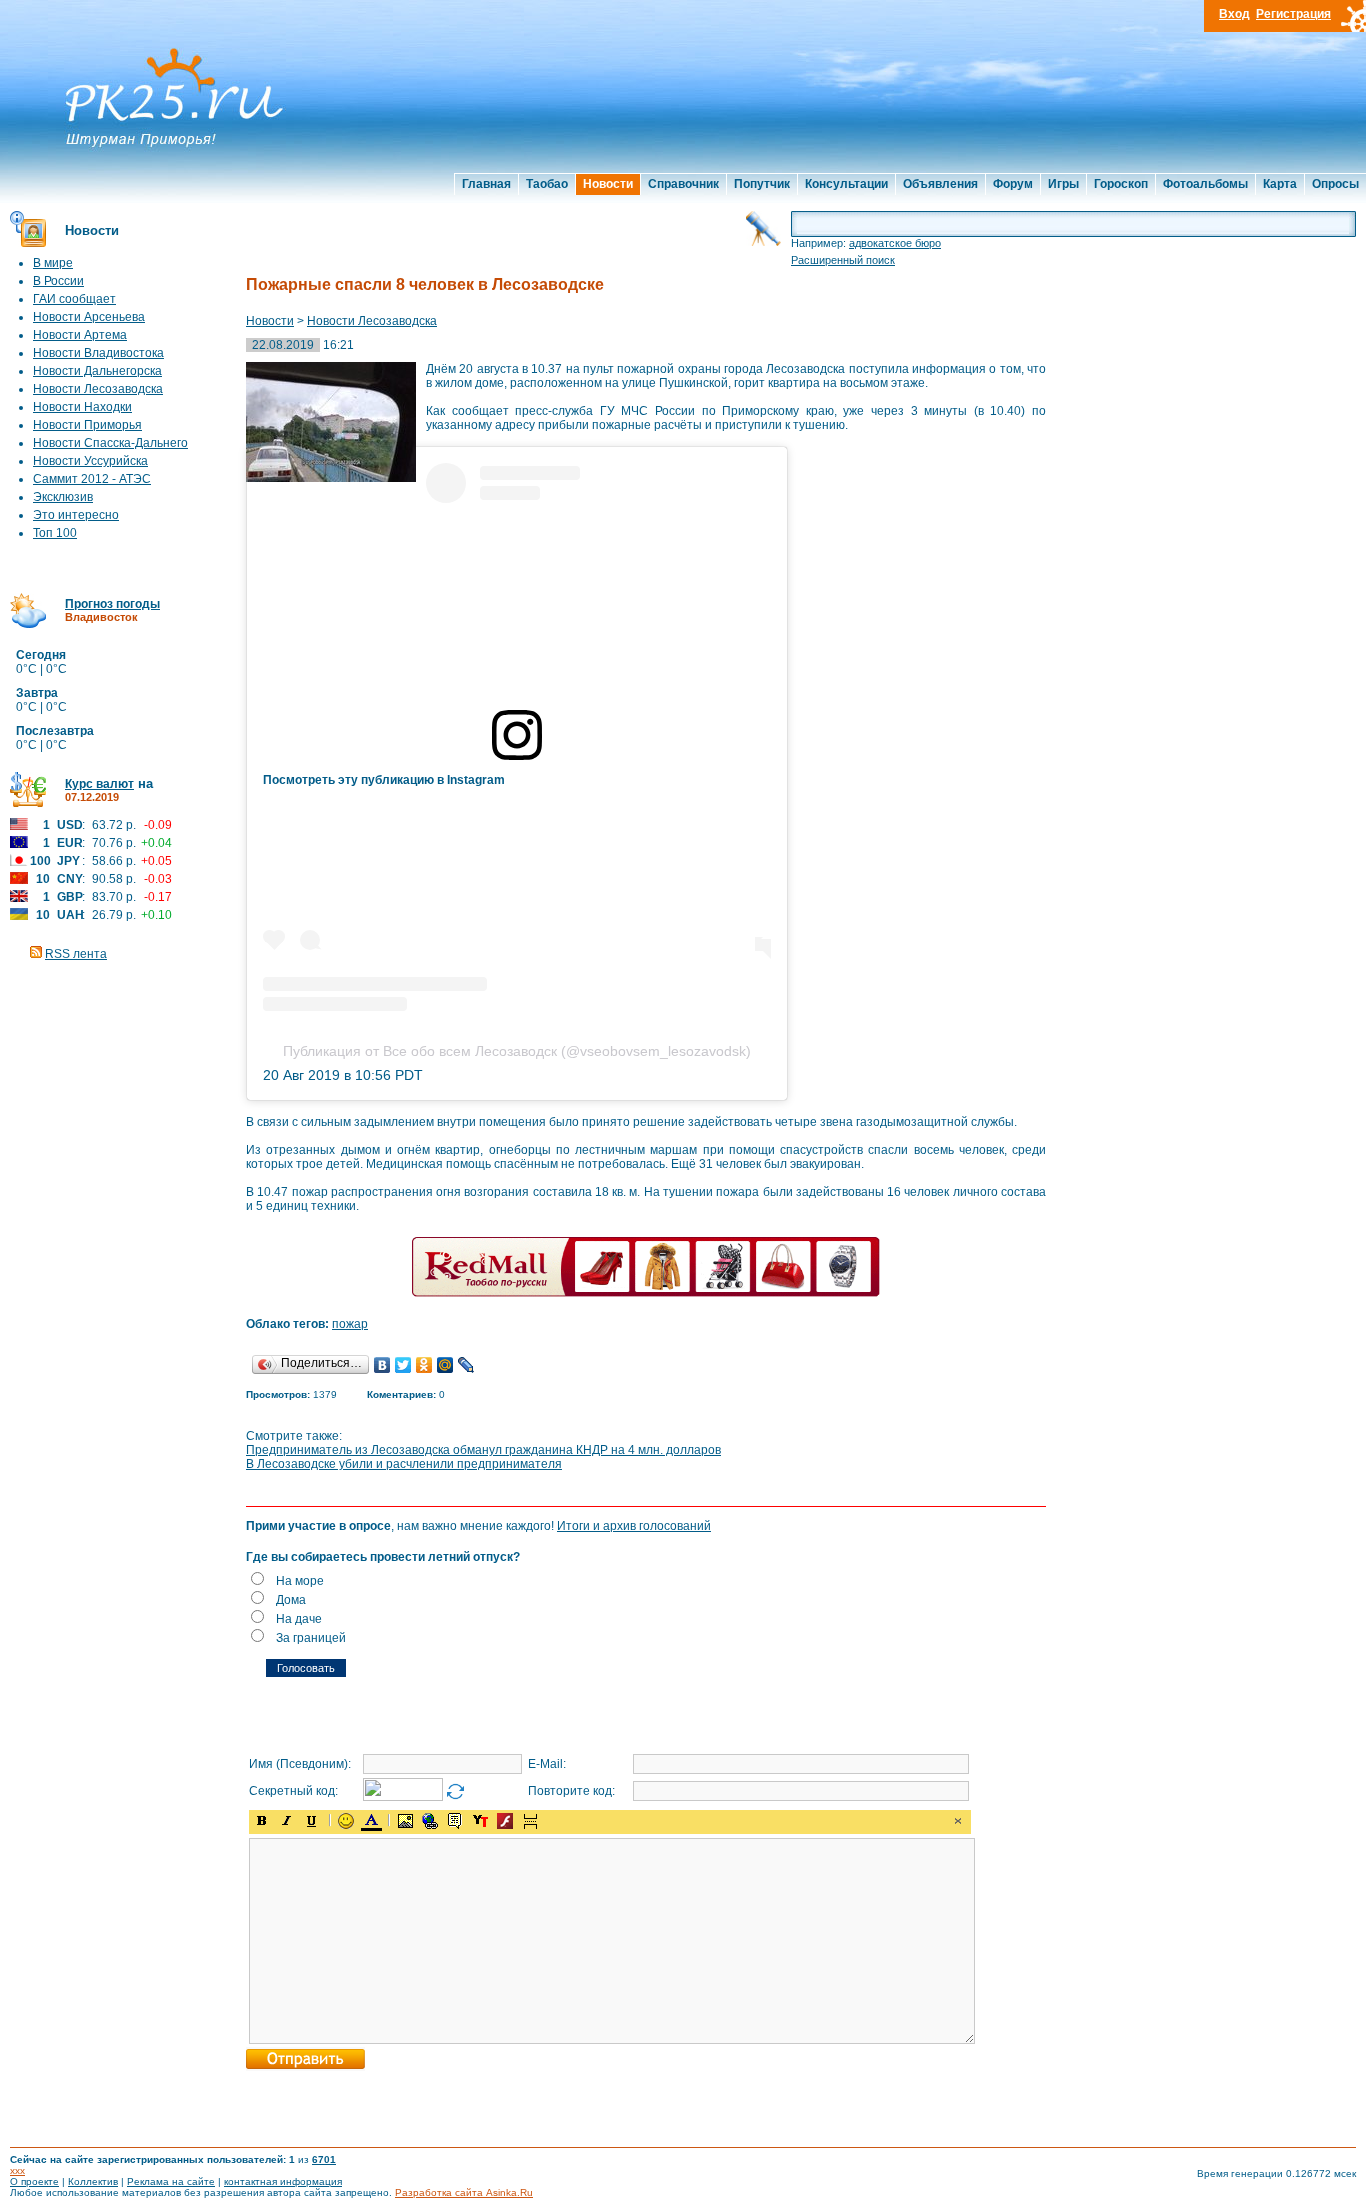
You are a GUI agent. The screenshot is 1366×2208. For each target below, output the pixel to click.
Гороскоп (1121, 184)
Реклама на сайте (171, 2181)
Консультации (846, 184)
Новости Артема (80, 335)
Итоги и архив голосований (634, 1526)
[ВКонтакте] (382, 1365)
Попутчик (762, 184)
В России (58, 281)
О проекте (34, 2181)
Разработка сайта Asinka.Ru (464, 2192)
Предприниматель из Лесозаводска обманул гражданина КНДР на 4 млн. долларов (483, 1450)
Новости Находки (82, 407)
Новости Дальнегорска (97, 371)
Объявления (940, 184)
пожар (350, 1324)
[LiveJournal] (466, 1365)
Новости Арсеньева (89, 317)
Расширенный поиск (843, 260)
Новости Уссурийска (90, 461)
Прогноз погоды (112, 604)
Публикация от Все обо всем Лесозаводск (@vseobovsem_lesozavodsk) (517, 1051)
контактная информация (283, 2181)
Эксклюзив (63, 497)
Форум (1013, 184)
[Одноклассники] (424, 1365)
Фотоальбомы (1205, 184)
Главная (486, 184)
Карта (1280, 184)
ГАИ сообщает (74, 299)
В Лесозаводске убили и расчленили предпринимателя (404, 1464)
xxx (17, 2170)
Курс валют (99, 784)
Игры (1063, 184)
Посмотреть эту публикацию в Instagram (384, 780)
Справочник (683, 184)
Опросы (1335, 184)
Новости (608, 184)
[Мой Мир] (445, 1365)
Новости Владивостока (98, 353)
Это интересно (76, 515)
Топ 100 (55, 533)
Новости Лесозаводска (98, 389)
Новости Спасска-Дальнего (110, 443)
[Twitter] (403, 1365)
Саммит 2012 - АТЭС (92, 479)
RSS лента (76, 954)
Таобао (547, 184)
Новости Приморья (87, 425)
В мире (53, 263)
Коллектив (93, 2181)
